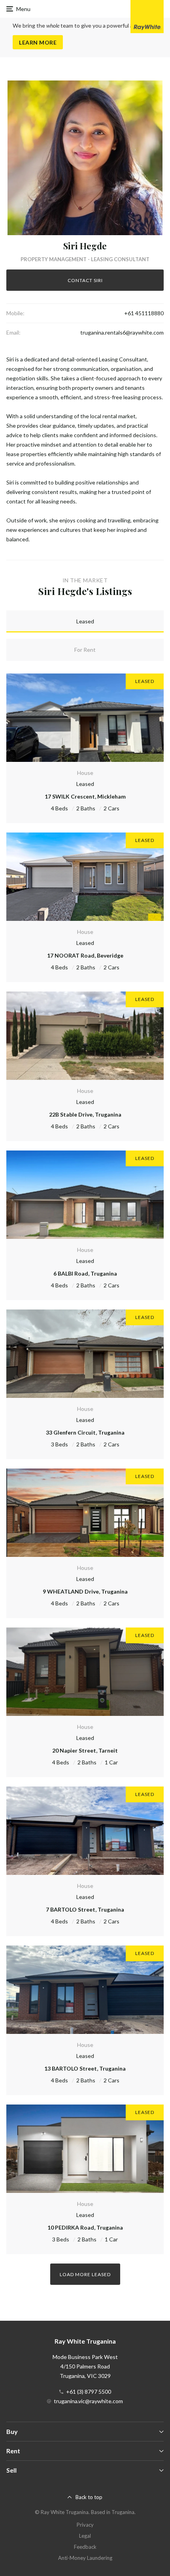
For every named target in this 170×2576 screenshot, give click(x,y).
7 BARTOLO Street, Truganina (85, 1909)
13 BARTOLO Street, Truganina (85, 2068)
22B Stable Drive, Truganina (85, 1114)
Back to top (89, 2497)
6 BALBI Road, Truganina (85, 1273)
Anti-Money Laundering (85, 2558)
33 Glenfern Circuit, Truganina (85, 1432)
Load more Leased (85, 2274)
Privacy (85, 2525)
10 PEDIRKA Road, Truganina (85, 2227)
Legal (85, 2536)
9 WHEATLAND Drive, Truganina (85, 1591)
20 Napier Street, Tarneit (85, 1750)
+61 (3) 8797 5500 (89, 2392)
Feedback (85, 2547)
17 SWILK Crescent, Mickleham (85, 796)
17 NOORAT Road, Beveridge (85, 955)
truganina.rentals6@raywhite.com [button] (122, 332)
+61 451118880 (144, 313)
